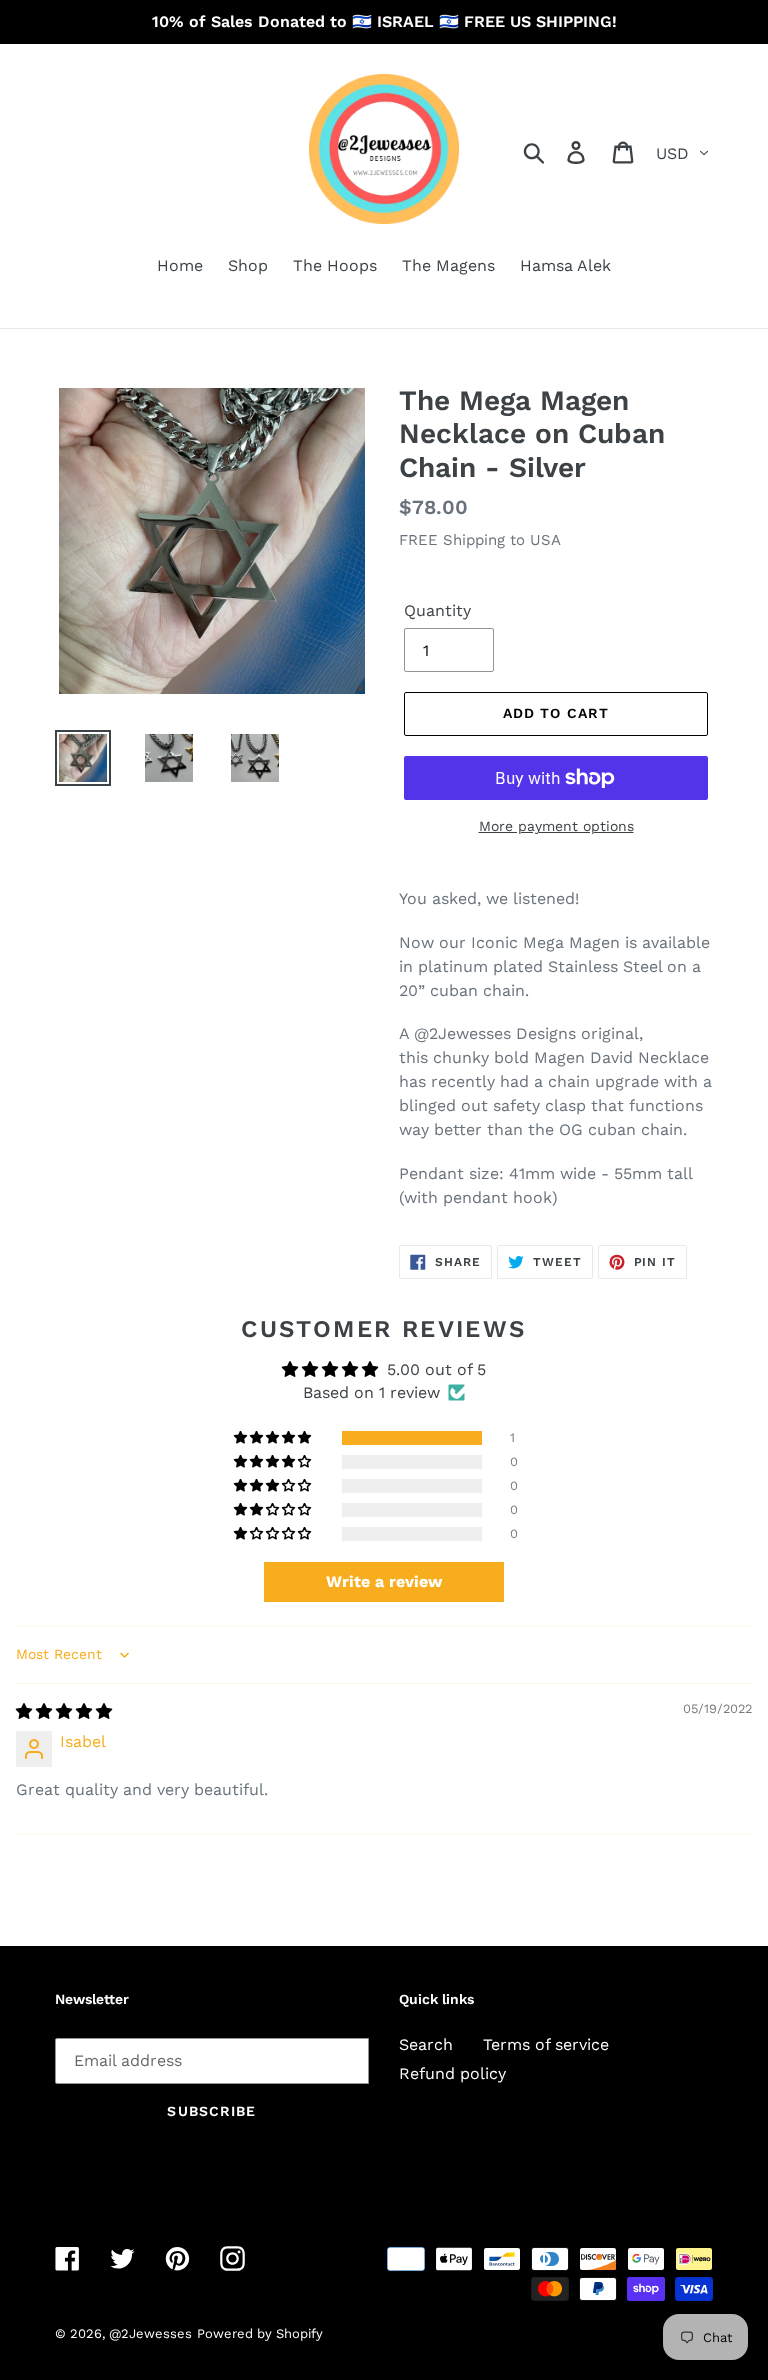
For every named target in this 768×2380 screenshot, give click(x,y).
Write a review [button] (384, 1581)
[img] (64, 1711)
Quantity (437, 610)
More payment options (556, 826)
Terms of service (546, 2044)
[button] (274, 1438)
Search (426, 2044)
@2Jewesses (150, 2333)
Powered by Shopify (260, 2333)
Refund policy (452, 2073)
